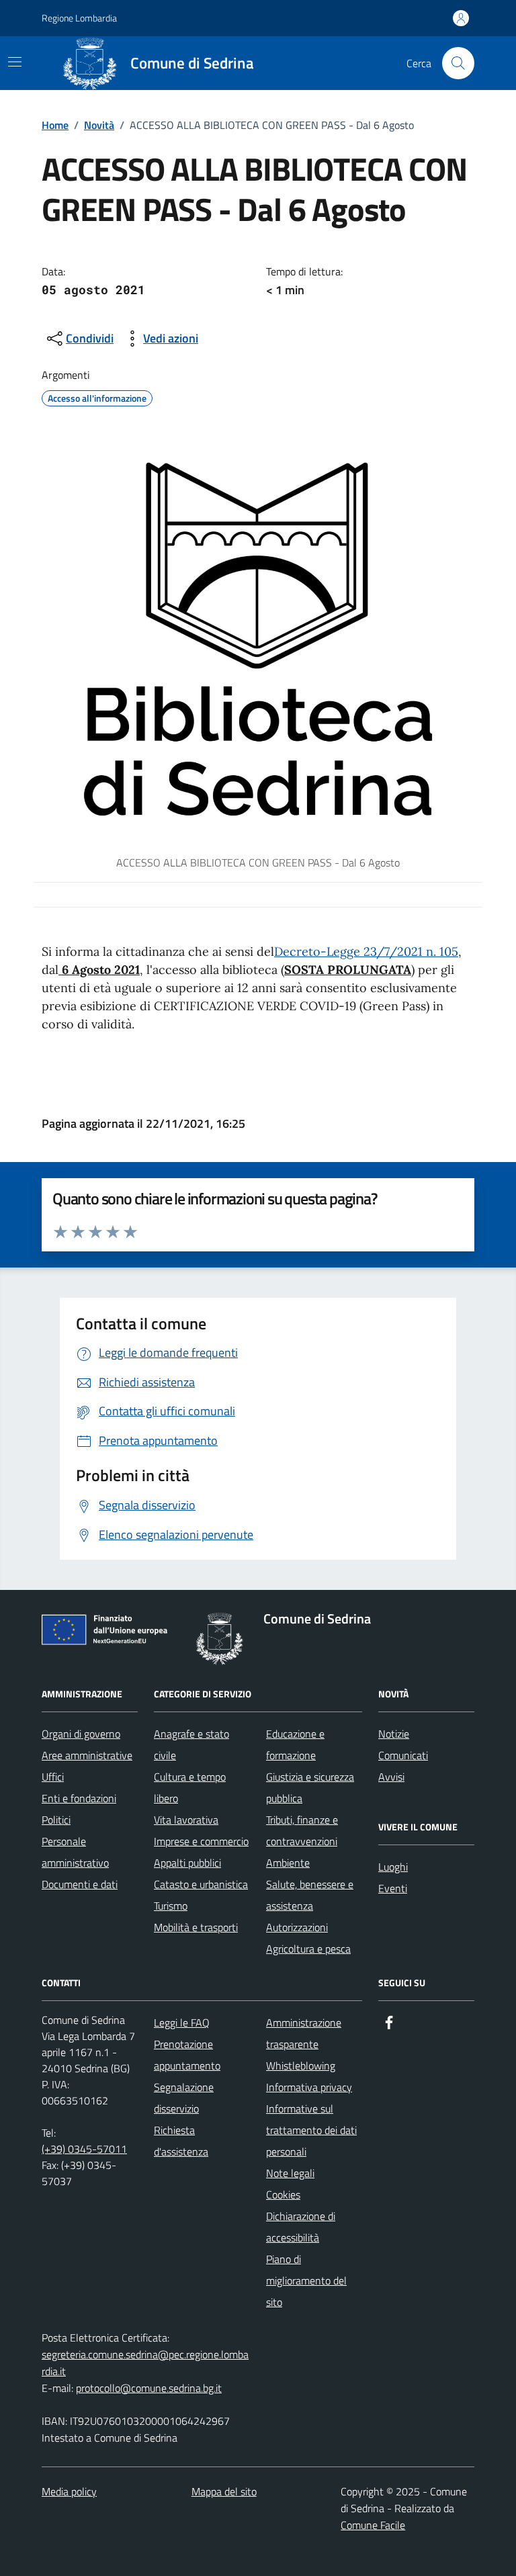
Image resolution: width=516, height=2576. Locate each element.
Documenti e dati (80, 1884)
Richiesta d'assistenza (181, 2141)
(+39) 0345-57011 (84, 2149)
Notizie (394, 1734)
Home (55, 125)
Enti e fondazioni (79, 1798)
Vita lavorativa (186, 1820)
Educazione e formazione (295, 1744)
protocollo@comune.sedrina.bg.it (149, 2388)
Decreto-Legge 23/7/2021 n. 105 (366, 951)
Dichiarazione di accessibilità (301, 2227)
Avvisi (391, 1777)
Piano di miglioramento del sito (306, 2280)
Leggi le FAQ (182, 2023)
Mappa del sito (224, 2491)
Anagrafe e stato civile (191, 1744)
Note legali (290, 2173)
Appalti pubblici (187, 1863)
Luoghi (393, 1867)
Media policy (69, 2491)
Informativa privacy (309, 2087)
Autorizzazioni (297, 1927)
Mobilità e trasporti (196, 1927)
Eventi (393, 1888)
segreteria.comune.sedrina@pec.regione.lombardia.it (145, 2363)
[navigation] (15, 62)
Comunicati (403, 1755)
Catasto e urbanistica (201, 1884)
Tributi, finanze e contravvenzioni (302, 1830)
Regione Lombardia (79, 18)
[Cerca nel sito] (458, 63)
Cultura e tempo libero (190, 1787)
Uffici (53, 1777)
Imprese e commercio (201, 1841)
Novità (99, 125)
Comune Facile (373, 2525)
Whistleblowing (301, 2066)
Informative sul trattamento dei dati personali (311, 2130)
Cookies (283, 2194)
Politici (56, 1820)
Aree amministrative (87, 1755)
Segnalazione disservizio (184, 2098)
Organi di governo (81, 1734)
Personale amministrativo (75, 1852)
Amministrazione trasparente (304, 2033)
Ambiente (288, 1863)
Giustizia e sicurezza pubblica (310, 1787)
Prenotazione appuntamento (187, 2055)
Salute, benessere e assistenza (310, 1895)
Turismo (171, 1906)
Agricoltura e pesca (308, 1949)
